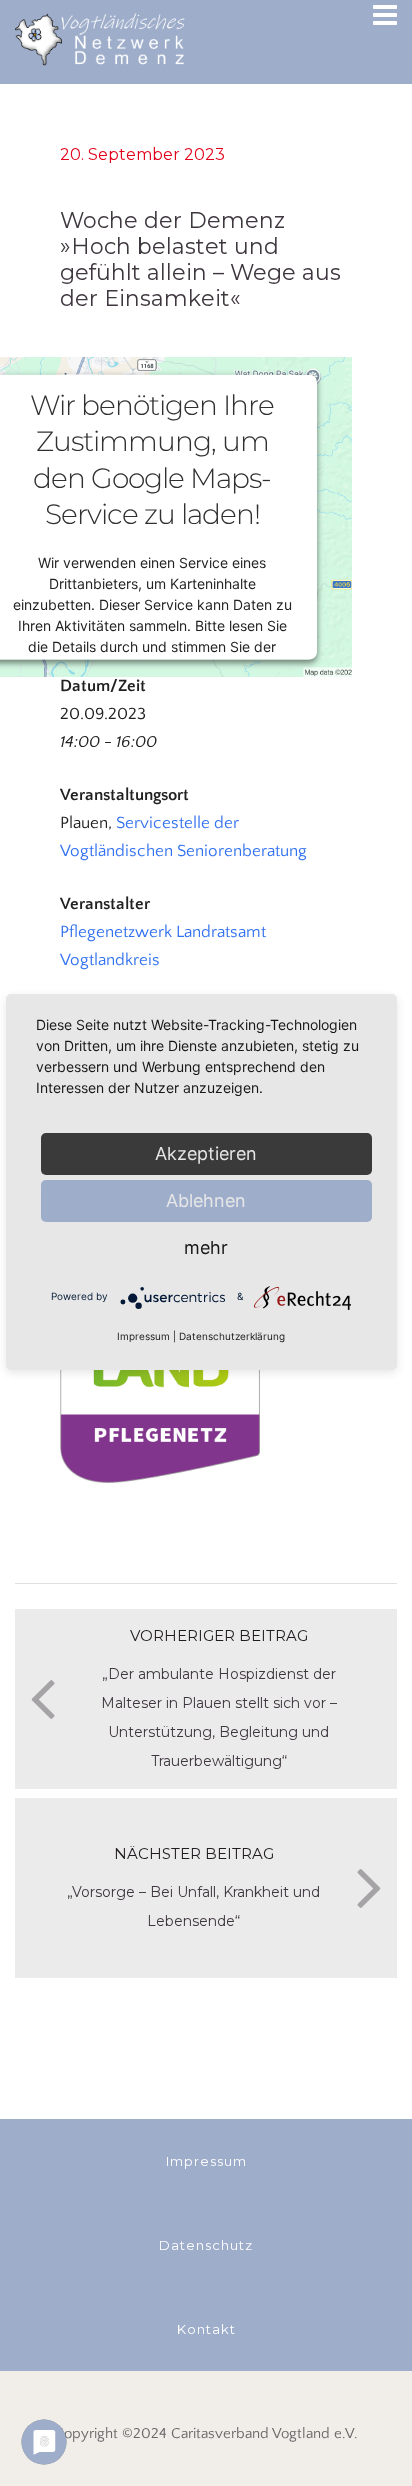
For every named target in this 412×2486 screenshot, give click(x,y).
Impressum (143, 1336)
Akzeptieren (206, 1153)
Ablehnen (206, 1200)
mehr (206, 1247)
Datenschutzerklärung (232, 1336)
